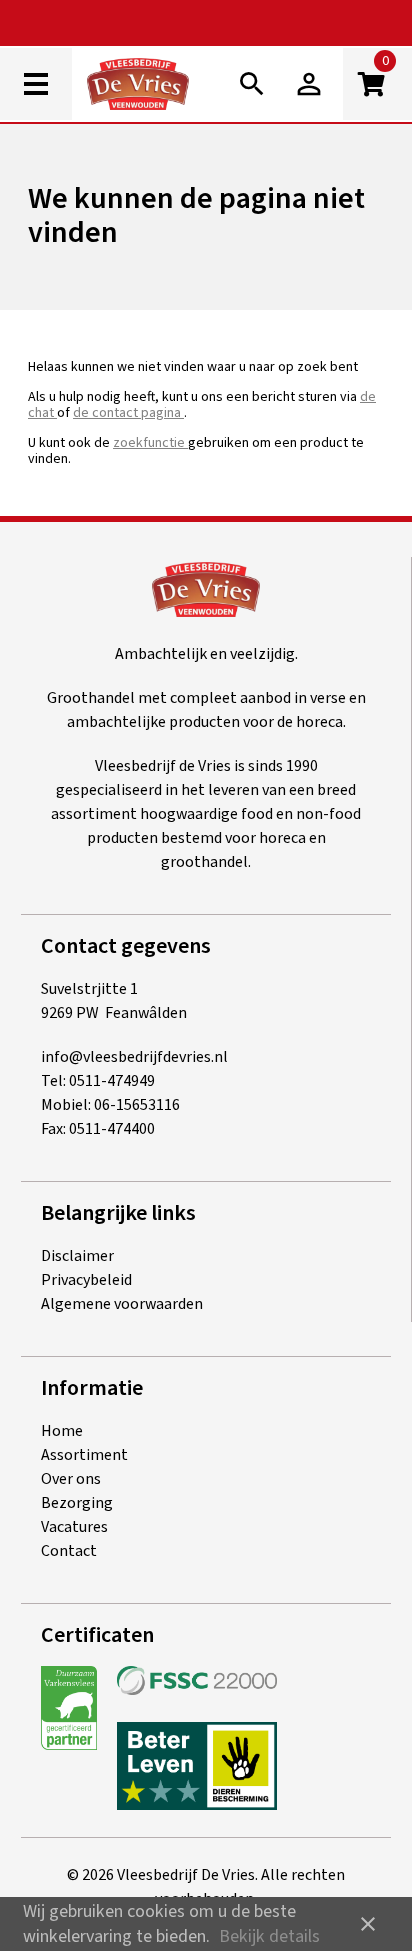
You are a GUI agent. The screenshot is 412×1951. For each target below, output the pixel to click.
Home (62, 1431)
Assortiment (84, 1455)
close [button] (368, 1924)
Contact (69, 1551)
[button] (309, 84)
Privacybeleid (86, 1280)
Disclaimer (77, 1256)
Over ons (71, 1479)
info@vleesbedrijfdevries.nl (134, 1057)
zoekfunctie (150, 443)
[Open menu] (36, 84)
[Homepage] (153, 87)
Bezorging (77, 1503)
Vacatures (74, 1527)
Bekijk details (269, 1936)
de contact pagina (128, 413)
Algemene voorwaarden (122, 1304)
